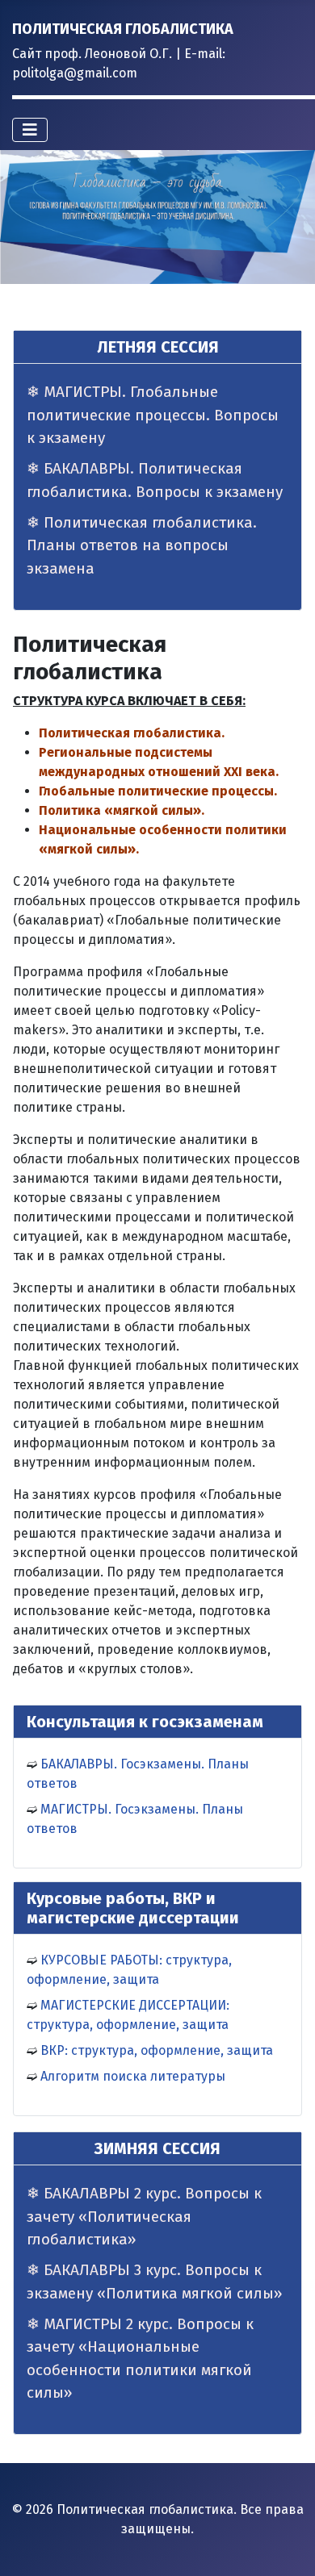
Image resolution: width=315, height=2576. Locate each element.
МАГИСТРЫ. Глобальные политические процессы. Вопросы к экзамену (153, 415)
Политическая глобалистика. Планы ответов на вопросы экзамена (142, 545)
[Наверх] (287, 2546)
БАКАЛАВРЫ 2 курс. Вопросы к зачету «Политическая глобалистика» (144, 2216)
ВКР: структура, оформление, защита (157, 2050)
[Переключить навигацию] (30, 130)
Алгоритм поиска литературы (133, 2076)
